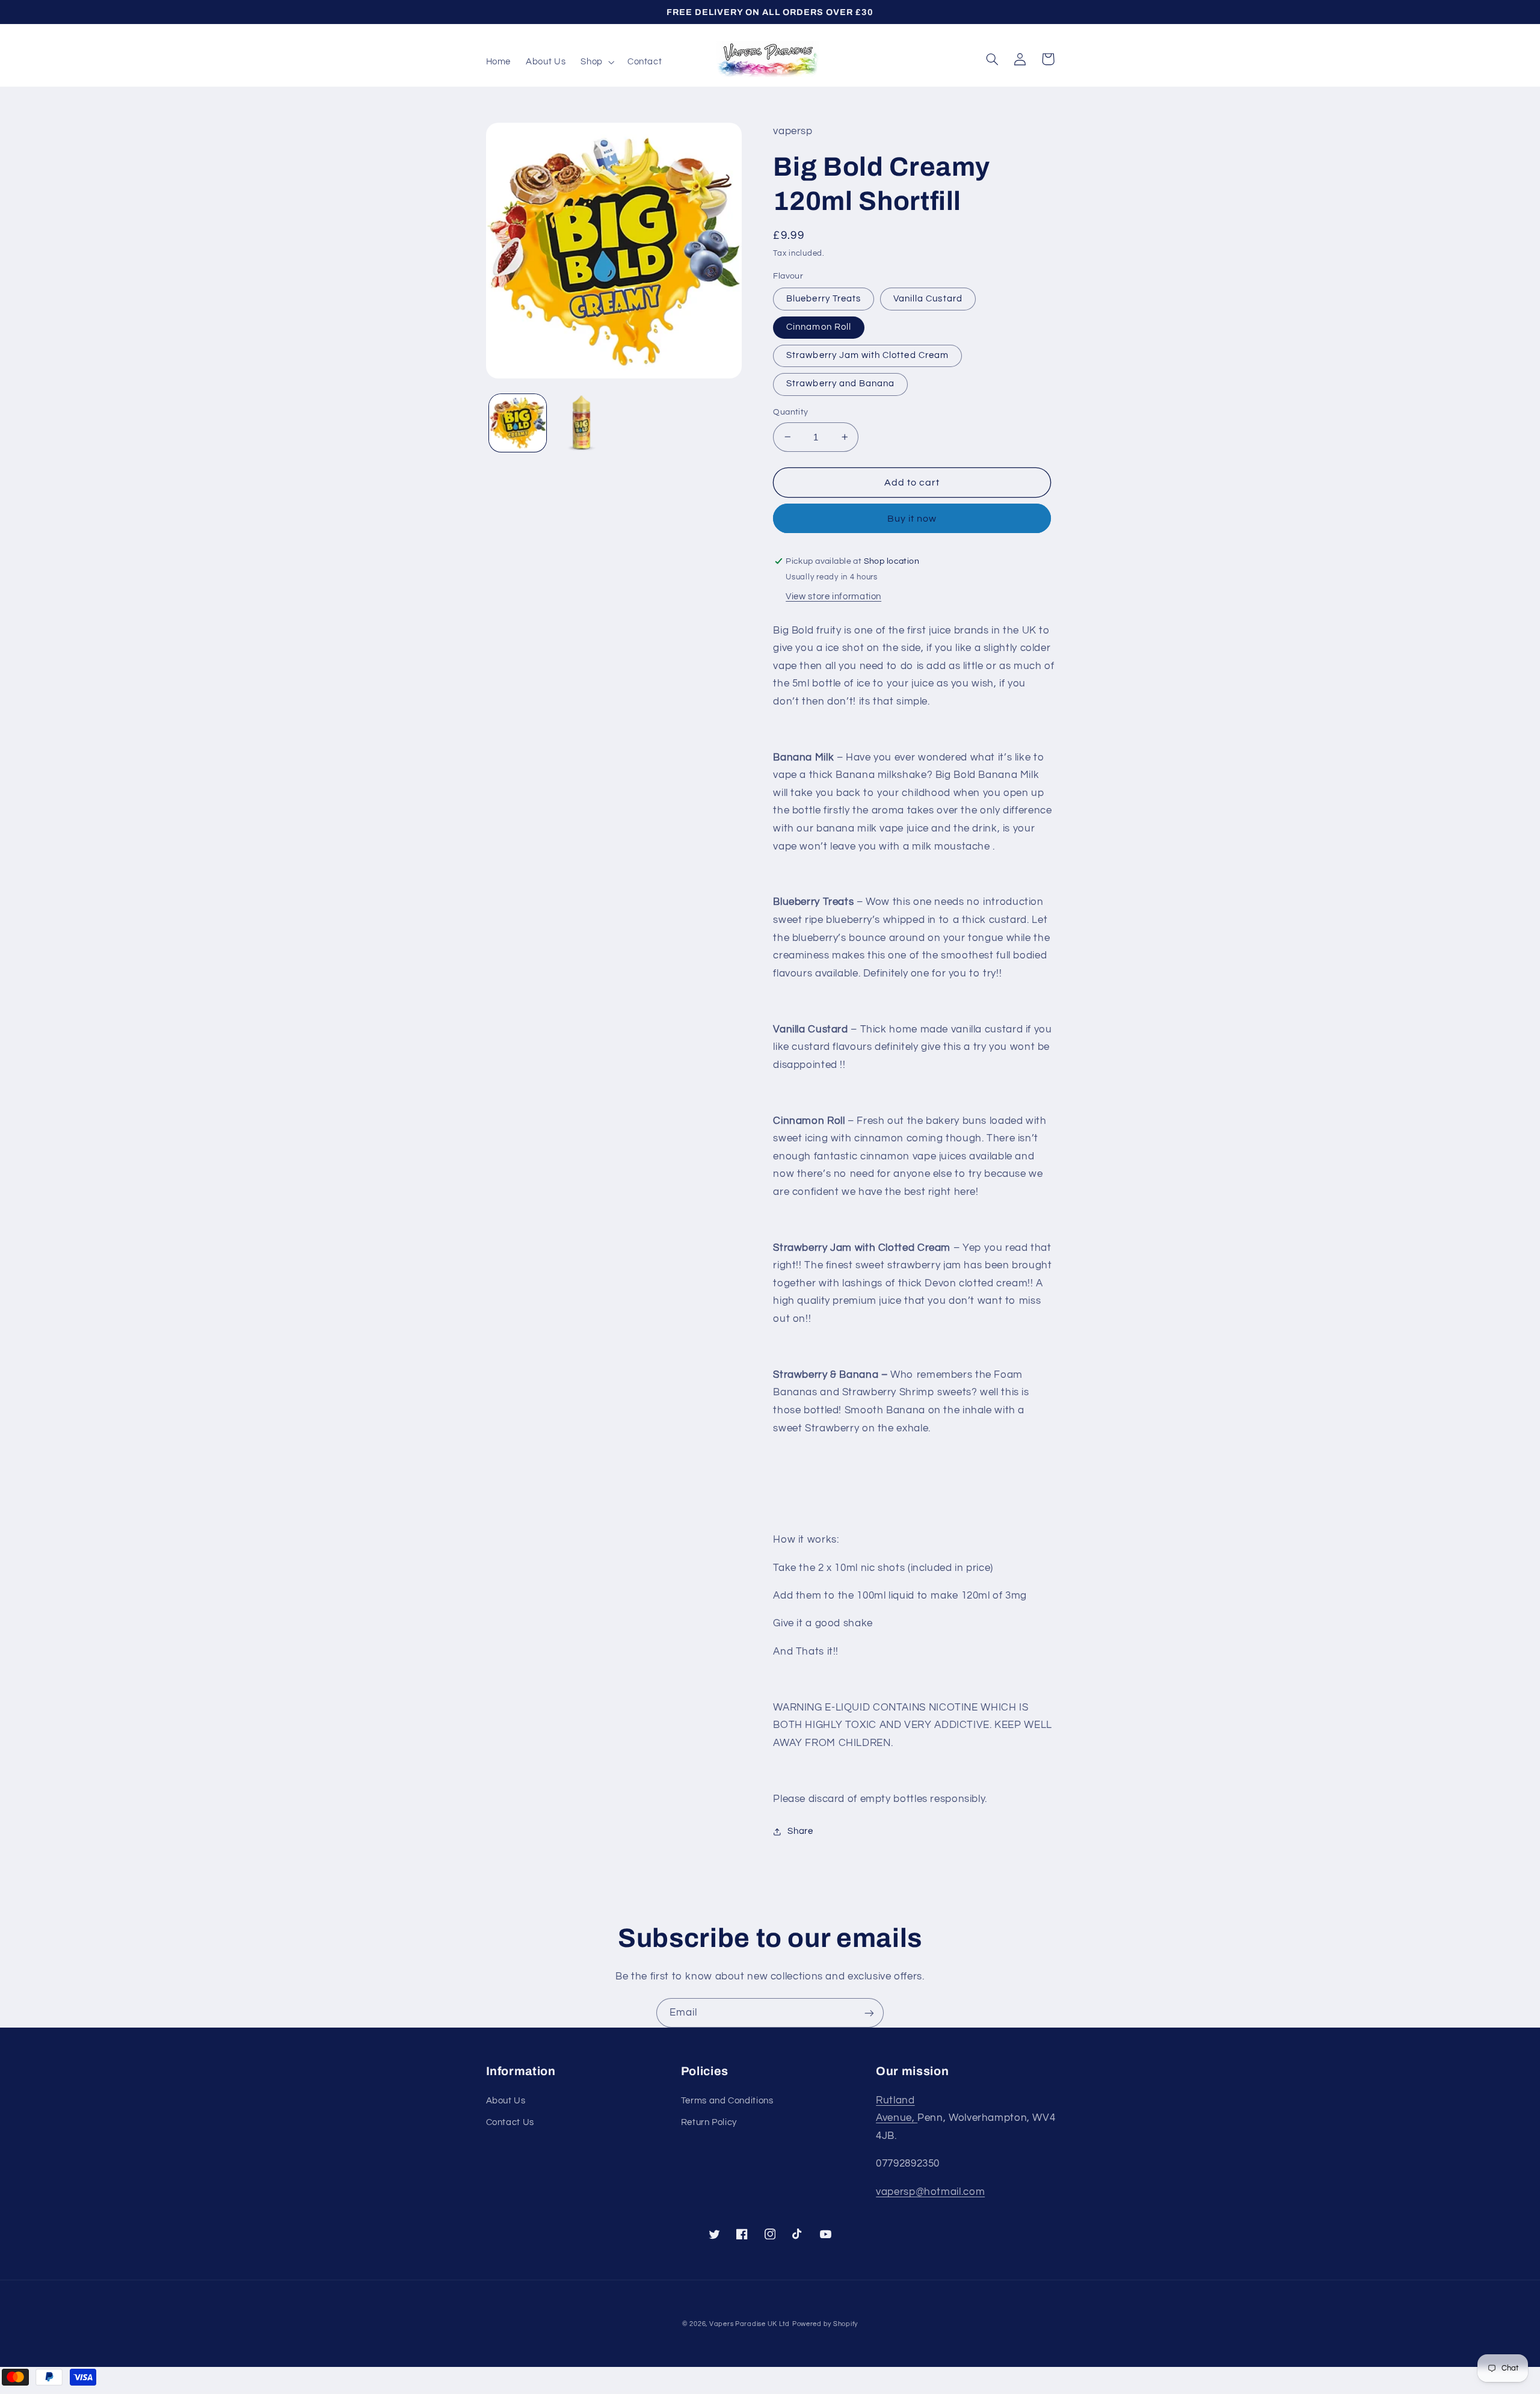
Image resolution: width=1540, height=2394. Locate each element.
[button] (596, 62)
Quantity (790, 412)
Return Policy (709, 2122)
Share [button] (800, 1831)
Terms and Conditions (727, 2101)
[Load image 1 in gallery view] (518, 423)
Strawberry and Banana (840, 384)
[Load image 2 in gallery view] (581, 423)
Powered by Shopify (825, 2324)
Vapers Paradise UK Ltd (750, 2324)
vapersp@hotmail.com (930, 2192)
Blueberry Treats (824, 299)
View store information (833, 597)
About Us (506, 2101)
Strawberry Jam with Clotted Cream (867, 355)
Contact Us (510, 2122)
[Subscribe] (869, 2013)
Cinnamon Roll (819, 327)
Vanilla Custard (928, 299)
